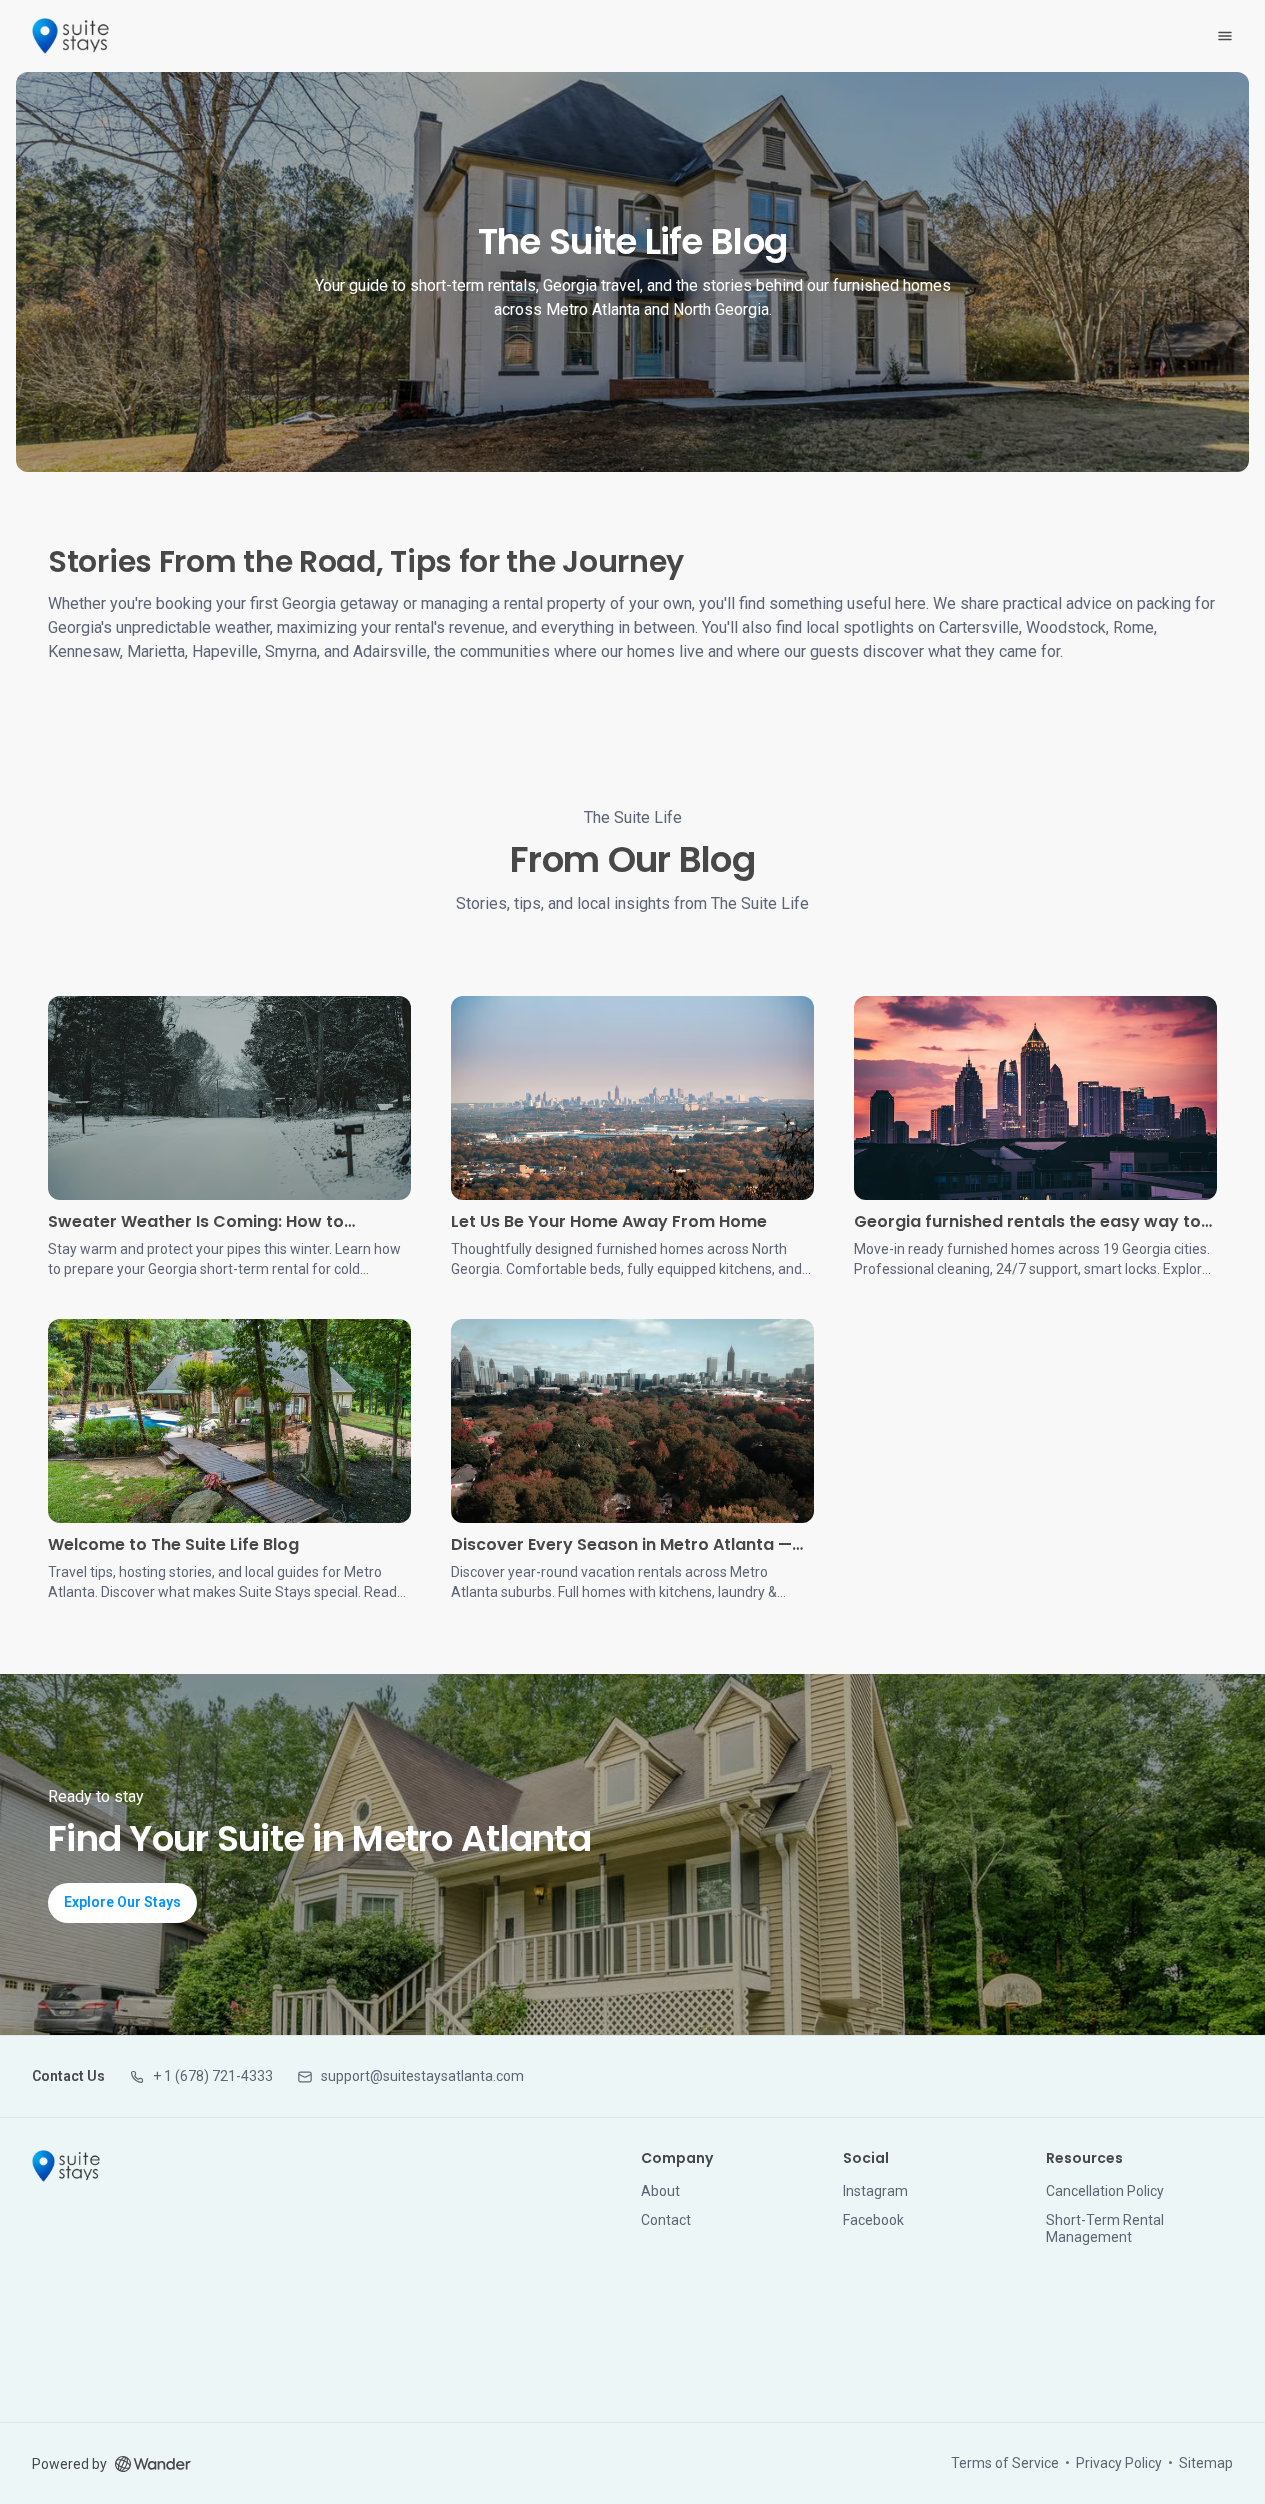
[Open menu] (1225, 36)
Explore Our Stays (122, 1902)
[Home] (66, 2166)
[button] (201, 2076)
